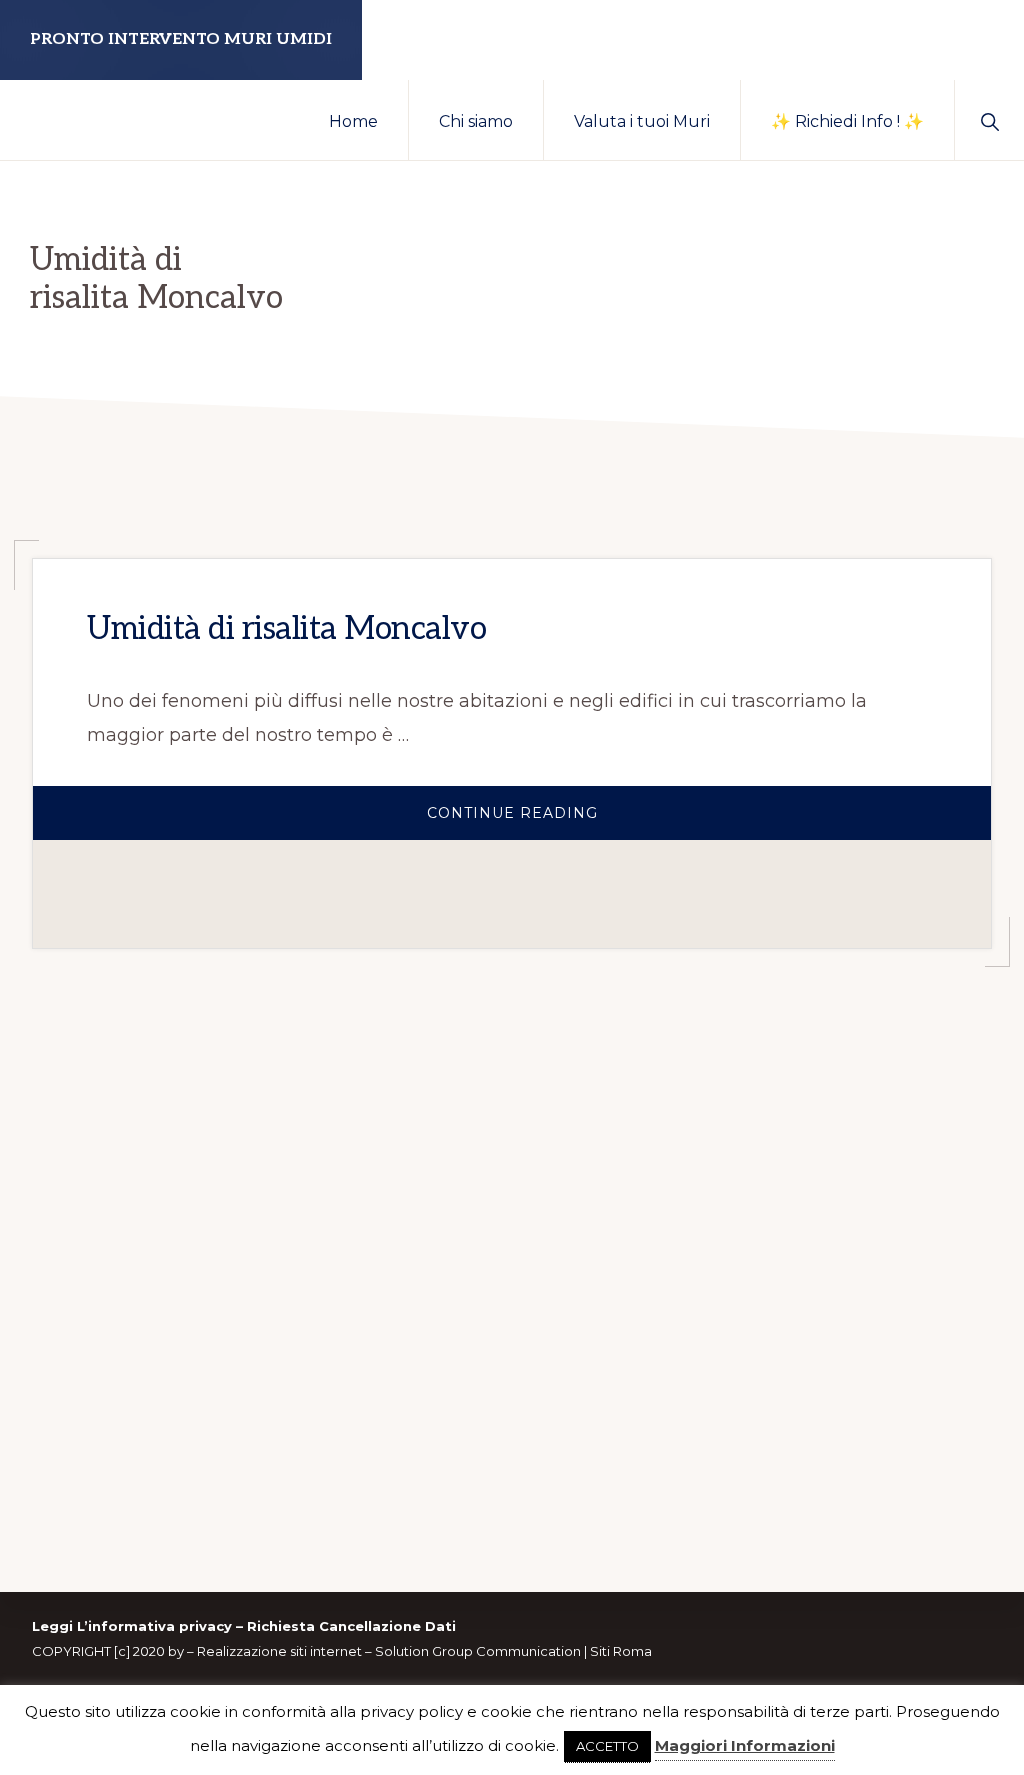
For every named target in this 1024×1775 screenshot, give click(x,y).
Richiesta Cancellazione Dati (351, 1626)
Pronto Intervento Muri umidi (181, 39)
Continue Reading (600, 822)
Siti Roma (621, 1651)
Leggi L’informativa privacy (132, 1626)
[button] (989, 120)
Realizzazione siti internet (279, 1651)
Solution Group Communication (478, 1651)
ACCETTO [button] (607, 1746)
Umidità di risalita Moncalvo (286, 629)
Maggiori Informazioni (745, 1745)
